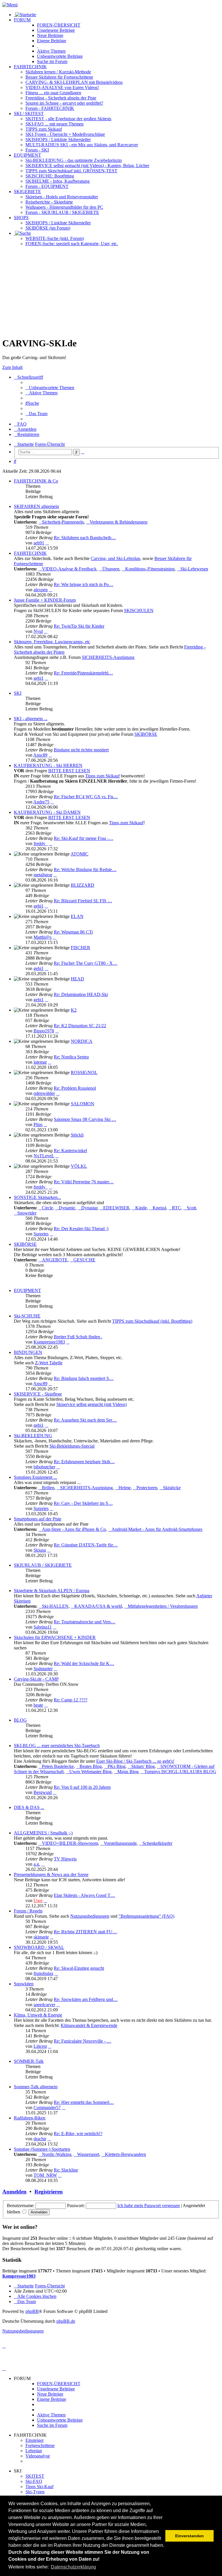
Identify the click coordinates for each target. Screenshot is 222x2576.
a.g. (37, 1864)
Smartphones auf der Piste (38, 1519)
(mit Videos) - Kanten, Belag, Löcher (87, 166)
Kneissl (159, 1208)
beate (38, 1705)
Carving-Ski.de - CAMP (36, 1679)
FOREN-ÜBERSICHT (59, 25)
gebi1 (39, 678)
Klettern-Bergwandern (125, 2154)
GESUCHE (84, 1260)
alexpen (41, 590)
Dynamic (67, 1208)
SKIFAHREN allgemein (36, 506)
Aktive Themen (51, 2415)
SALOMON (83, 1104)
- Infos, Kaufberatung (58, 181)
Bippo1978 (44, 1031)
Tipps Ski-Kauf (39, 2487)
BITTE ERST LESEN (69, 771)
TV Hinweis (65, 1859)
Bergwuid (43, 1792)
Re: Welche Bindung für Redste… (85, 870)
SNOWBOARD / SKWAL (39, 1947)
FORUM (22, 20)
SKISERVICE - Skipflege (38, 1394)
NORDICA (82, 1041)
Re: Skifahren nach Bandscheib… (85, 538)
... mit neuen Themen (54, 124)
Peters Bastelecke (58, 1766)
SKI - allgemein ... (31, 719)
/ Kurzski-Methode (58, 72)
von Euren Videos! (62, 87)
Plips (38, 1125)
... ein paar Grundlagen (53, 93)
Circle (47, 1208)
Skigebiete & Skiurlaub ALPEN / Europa (52, 1591)
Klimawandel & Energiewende (89, 2025)
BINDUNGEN (28, 1352)
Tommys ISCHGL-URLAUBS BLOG (180, 1772)
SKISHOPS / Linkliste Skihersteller (58, 223)
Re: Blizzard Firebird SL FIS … (83, 901)
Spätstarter (43, 1669)
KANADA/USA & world (98, 1606)
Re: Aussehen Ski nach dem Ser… (85, 1420)
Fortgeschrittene (40, 2445)
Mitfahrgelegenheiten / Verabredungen (163, 1606)
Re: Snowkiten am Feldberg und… (86, 1999)
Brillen (48, 1488)
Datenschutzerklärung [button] (73, 2567)
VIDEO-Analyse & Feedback (69, 569)
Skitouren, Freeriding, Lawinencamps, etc (52, 642)
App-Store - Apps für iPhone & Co (74, 1529)
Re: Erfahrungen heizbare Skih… (84, 1462)
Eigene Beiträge (52, 2399)
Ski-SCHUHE (27, 1316)
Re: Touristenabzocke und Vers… (85, 1622)
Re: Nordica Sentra (71, 1057)
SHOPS (21, 218)
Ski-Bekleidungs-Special (72, 1446)
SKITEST (35, 2476)
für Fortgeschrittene (59, 77)
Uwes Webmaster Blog (90, 1772)
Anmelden (14, 2192)
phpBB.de (66, 2321)
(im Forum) (48, 228)
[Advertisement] (111, 291)
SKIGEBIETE (27, 192)
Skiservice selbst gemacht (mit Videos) (91, 1404)
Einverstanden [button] (189, 2536)
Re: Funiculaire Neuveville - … (83, 2041)
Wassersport (88, 2154)
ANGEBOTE (55, 1260)
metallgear (43, 875)
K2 (74, 1010)
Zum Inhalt (12, 367)
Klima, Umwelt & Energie (38, 2015)
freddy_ (41, 843)
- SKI (37, 150)
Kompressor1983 (49, 1342)
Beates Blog (91, 1766)
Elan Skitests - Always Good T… (84, 1895)
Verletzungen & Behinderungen (119, 522)
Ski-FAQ (34, 2481)
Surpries (41, 1234)
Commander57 (47, 2107)
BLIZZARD (83, 885)
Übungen (111, 569)
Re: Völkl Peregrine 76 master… (84, 1182)
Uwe (38, 1900)
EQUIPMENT (27, 155)
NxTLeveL (44, 1156)
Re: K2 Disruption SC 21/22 (80, 1026)
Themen (51, 51)
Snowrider (27, 1213)
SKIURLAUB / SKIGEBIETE (43, 1565)
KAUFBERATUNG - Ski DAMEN (47, 812)
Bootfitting (50, 176)
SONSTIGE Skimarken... (37, 1197)
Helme (125, 1488)
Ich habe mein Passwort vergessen (149, 2206)
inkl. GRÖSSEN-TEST (71, 171)
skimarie (41, 1937)
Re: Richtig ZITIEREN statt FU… (85, 1932)
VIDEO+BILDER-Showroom (70, 1843)
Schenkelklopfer (157, 1843)
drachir (40, 2139)
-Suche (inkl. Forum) (55, 238)
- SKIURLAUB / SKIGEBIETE (62, 212)
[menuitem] (50, 388)
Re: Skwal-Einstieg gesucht (79, 1968)
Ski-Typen (35, 2492)
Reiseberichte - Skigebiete (49, 202)
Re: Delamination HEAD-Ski (81, 994)
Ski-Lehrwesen (194, 569)
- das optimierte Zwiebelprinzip (74, 160)
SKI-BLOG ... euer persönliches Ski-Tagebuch (57, 1746)
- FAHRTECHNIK (50, 108)
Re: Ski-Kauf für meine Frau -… (84, 838)
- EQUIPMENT (47, 186)
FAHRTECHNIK (30, 67)
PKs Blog (116, 1766)
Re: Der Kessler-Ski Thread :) (81, 1229)
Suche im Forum (52, 61)
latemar (40, 1062)
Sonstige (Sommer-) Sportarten (42, 2149)
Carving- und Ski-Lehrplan (115, 558)
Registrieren (49, 2192)
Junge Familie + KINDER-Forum (45, 600)
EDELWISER (116, 1208)
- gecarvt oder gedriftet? (64, 103)
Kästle (141, 1208)
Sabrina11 (43, 1627)
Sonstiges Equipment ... (35, 1477)
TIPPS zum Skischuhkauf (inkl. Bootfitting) (152, 1321)
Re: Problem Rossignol (75, 1088)
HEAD (77, 979)
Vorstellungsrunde (120, 1843)
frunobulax (44, 1973)
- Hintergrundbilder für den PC (64, 207)
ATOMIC (79, 854)
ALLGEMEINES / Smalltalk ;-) (43, 1833)
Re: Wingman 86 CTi (73, 932)
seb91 (39, 543)
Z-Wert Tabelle (49, 1363)
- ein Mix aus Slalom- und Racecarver (82, 145)
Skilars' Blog (143, 1766)
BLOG (20, 1720)
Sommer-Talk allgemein (36, 2087)
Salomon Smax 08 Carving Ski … (85, 1119)
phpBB (32, 2311)
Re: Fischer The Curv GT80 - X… (86, 963)
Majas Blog (128, 1772)
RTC (176, 1208)
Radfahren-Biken (30, 2118)
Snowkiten (24, 1984)
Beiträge (56, 30)
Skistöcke (172, 1488)
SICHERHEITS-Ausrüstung (108, 657)
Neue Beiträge (50, 2394)
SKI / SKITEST (29, 113)
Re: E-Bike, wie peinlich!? (78, 2134)
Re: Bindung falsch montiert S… (84, 1378)
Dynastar (89, 1208)
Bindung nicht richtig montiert (81, 750)
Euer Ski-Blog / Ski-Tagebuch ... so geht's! (135, 1761)
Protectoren (147, 1488)
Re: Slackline (66, 2170)
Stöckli (77, 1135)
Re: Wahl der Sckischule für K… (84, 1663)
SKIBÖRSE (146, 734)
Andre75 (41, 802)
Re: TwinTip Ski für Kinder (79, 626)
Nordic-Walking (57, 2154)
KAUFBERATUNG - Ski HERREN (48, 765)
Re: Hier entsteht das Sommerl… (84, 2102)
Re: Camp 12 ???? (71, 1700)
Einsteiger (35, 2440)
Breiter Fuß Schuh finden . (78, 1337)
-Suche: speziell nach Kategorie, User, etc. (72, 244)
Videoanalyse (38, 2456)
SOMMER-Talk (29, 2061)
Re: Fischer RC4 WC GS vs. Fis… (86, 797)
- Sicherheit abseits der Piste (61, 98)
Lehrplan (34, 2451)
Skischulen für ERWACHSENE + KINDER (55, 1637)
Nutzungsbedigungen (90, 1916)
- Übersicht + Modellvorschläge (65, 134)
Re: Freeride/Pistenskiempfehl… (83, 673)
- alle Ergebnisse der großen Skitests (68, 119)
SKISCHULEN (139, 610)
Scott (191, 1208)
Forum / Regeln (28, 1911)
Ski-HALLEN (55, 1606)
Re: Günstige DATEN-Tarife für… (86, 1545)
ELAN (77, 916)
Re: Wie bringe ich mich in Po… (84, 584)
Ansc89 (40, 755)
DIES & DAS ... (29, 1807)
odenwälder (44, 1093)
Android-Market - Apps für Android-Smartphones (157, 1529)
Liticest (40, 2046)
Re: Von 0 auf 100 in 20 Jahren (82, 1787)
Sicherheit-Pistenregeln (63, 522)
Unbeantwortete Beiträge (60, 2420)
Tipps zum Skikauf (102, 776)
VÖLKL (79, 1166)
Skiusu (40, 1550)
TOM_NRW (45, 2175)
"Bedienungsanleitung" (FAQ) (146, 1916)
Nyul (38, 631)
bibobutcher (44, 1467)
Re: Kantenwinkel (70, 1151)
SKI (18, 693)
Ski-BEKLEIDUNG (33, 1436)
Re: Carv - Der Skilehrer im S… (83, 1503)
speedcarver (44, 2005)
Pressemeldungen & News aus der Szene (51, 1874)
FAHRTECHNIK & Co (36, 481)
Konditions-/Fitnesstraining (150, 569)
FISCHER (81, 948)
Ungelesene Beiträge (56, 2389)
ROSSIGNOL (84, 1072)
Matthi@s (42, 937)
